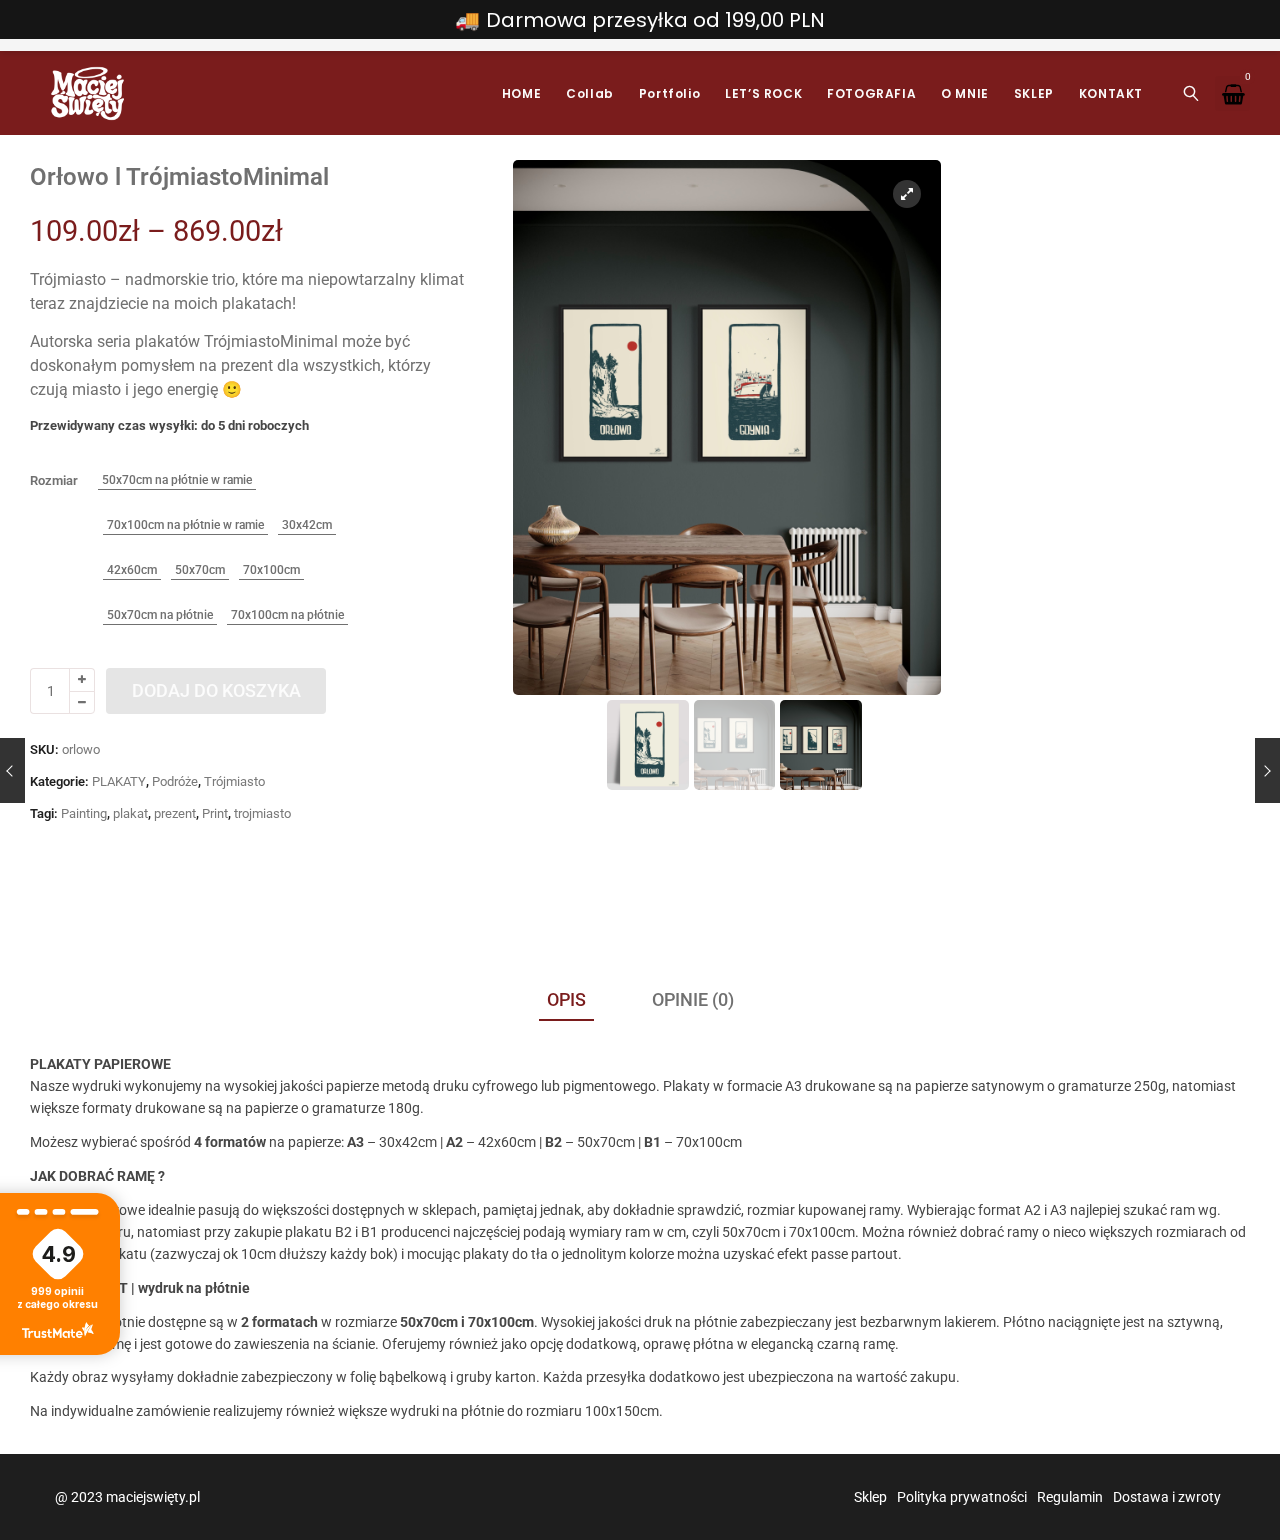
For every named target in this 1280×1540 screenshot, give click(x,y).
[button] (907, 436)
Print (215, 813)
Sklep (870, 1497)
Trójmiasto (234, 781)
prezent (175, 813)
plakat (130, 813)
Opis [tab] (566, 999)
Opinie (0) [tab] (693, 999)
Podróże (175, 781)
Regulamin (1070, 1497)
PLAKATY (119, 781)
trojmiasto (262, 813)
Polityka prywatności (962, 1497)
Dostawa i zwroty (1167, 1497)
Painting (84, 813)
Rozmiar (54, 480)
